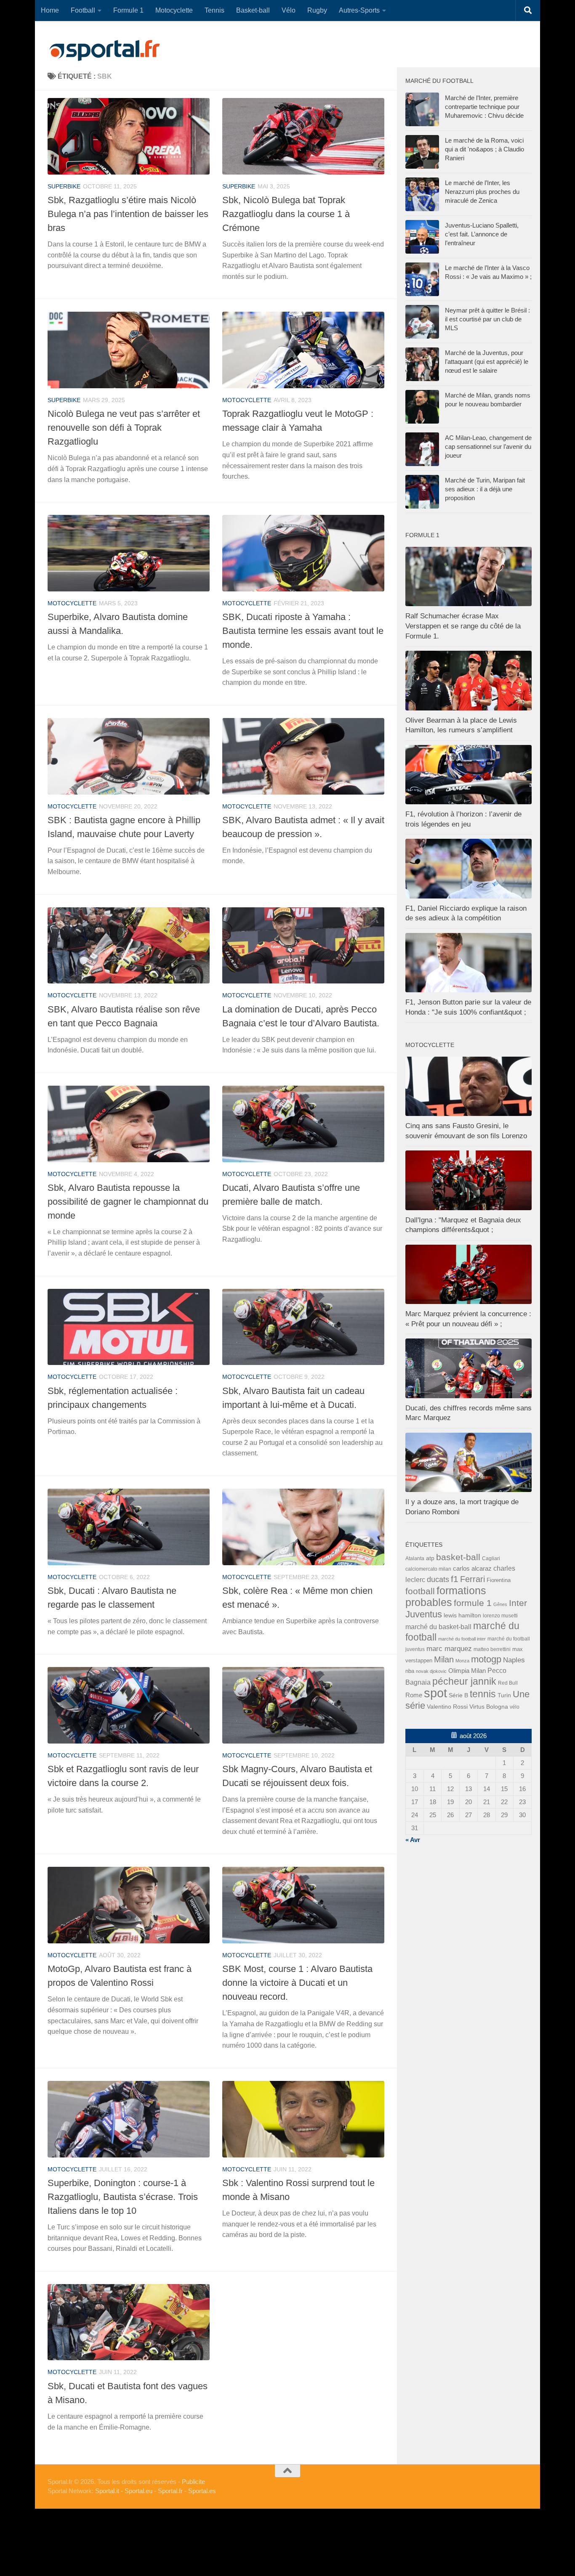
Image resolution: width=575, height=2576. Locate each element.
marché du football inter (462, 1639)
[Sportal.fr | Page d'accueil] (104, 50)
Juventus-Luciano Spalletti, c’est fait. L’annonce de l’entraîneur (482, 234)
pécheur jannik (464, 1681)
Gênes (500, 1604)
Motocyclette (174, 10)
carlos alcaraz (472, 1568)
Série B (458, 1695)
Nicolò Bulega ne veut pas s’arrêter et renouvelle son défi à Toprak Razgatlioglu (124, 428)
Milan (444, 1659)
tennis (483, 1694)
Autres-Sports (359, 10)
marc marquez (449, 1649)
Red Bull (508, 1683)
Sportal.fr (170, 2491)
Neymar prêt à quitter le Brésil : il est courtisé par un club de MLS (487, 319)
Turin (504, 1695)
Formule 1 (128, 10)
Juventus (424, 1614)
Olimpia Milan (467, 1671)
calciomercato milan (428, 1569)
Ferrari (473, 1579)
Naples (514, 1660)
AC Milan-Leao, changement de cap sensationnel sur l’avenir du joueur (488, 447)
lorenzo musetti (500, 1615)
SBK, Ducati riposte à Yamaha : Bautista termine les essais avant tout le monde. (303, 631)
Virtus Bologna (489, 1707)
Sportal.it (107, 2491)
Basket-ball (253, 10)
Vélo (289, 10)
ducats (438, 1580)
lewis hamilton (462, 1615)
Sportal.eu (138, 2491)
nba (410, 1671)
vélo (515, 1707)
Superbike (64, 186)
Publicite (193, 2482)
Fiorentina (499, 1580)
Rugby (317, 10)
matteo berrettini (492, 1649)
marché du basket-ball (438, 1627)
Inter (518, 1603)
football (420, 1591)
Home (50, 10)
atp (430, 1558)
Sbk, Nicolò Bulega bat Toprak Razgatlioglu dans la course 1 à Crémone (286, 214)
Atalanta (415, 1558)
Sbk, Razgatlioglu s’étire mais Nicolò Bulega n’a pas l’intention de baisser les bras (128, 214)
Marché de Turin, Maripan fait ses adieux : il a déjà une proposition (485, 489)
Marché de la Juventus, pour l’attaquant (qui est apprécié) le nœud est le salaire (487, 362)
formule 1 (473, 1603)
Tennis (214, 10)
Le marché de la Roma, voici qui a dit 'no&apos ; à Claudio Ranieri (484, 149)
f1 (455, 1579)
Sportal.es (202, 2491)
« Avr (413, 1840)
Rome (414, 1695)
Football (83, 10)
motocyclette (247, 400)
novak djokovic (431, 1671)
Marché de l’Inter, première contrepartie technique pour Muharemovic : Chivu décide (484, 107)
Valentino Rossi (447, 1707)
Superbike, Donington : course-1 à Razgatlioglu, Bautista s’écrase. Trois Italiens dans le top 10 (123, 2197)
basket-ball (458, 1557)
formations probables (446, 1596)
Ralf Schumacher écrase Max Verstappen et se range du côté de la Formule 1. (463, 626)
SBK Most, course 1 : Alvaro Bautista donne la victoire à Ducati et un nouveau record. (297, 1983)
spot (435, 1693)
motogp (486, 1659)
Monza (462, 1661)
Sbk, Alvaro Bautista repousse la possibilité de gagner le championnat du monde (128, 1202)
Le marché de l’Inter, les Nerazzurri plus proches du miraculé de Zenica (482, 192)
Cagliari (491, 1558)
